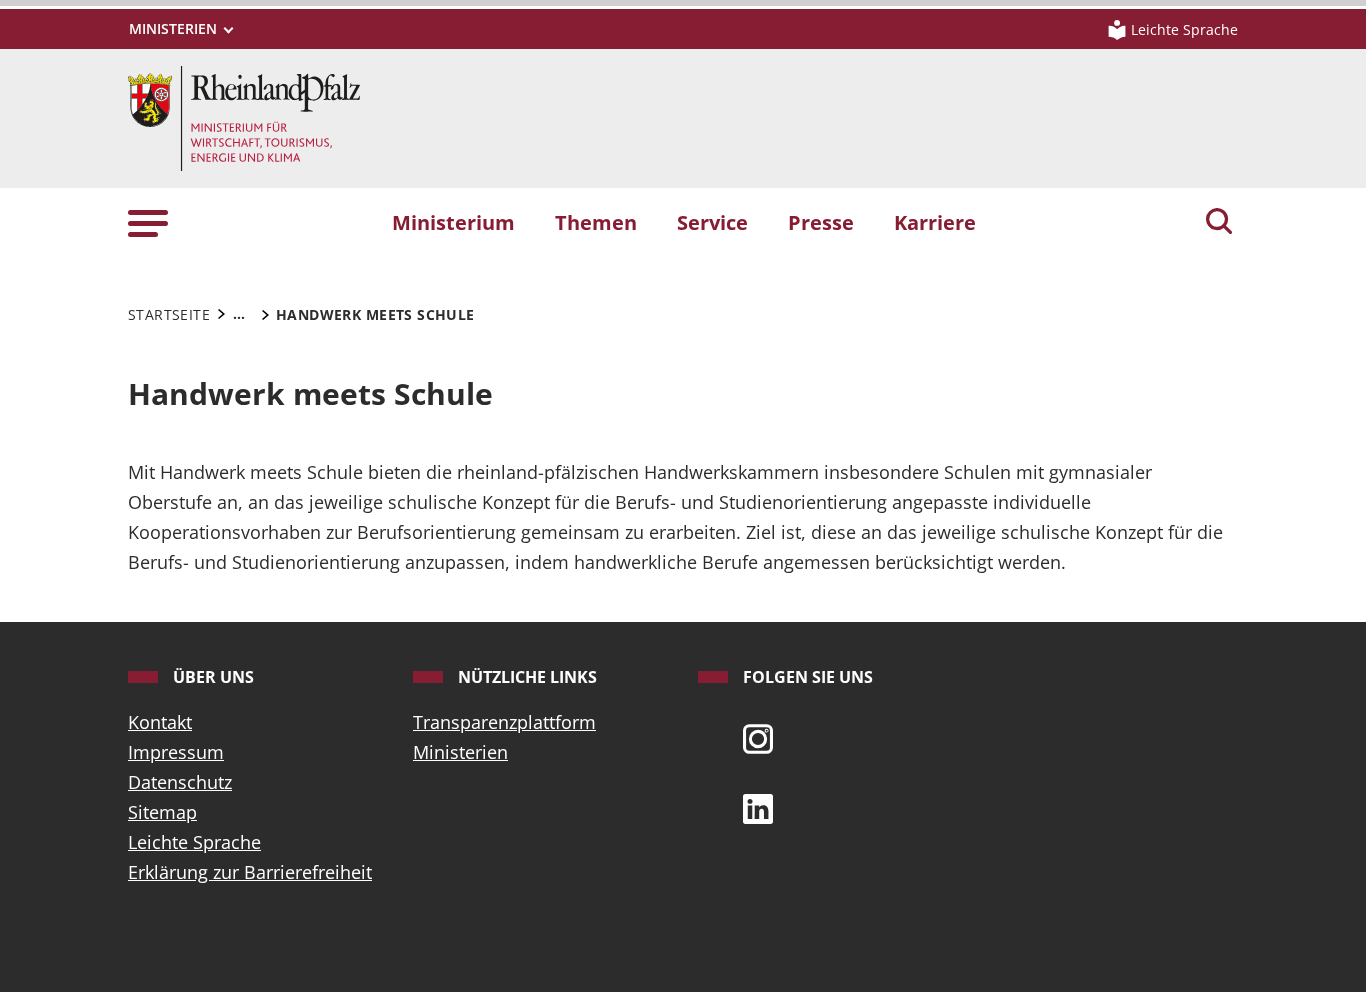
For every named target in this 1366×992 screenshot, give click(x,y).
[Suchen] (1219, 223)
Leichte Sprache (194, 842)
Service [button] (712, 222)
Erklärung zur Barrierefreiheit (250, 872)
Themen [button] (596, 222)
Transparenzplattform (504, 722)
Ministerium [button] (453, 222)
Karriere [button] (935, 222)
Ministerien (460, 752)
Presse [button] (821, 222)
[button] (148, 221)
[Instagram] (758, 737)
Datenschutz (180, 782)
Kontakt (160, 722)
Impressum (176, 752)
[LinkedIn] (758, 807)
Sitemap (162, 812)
